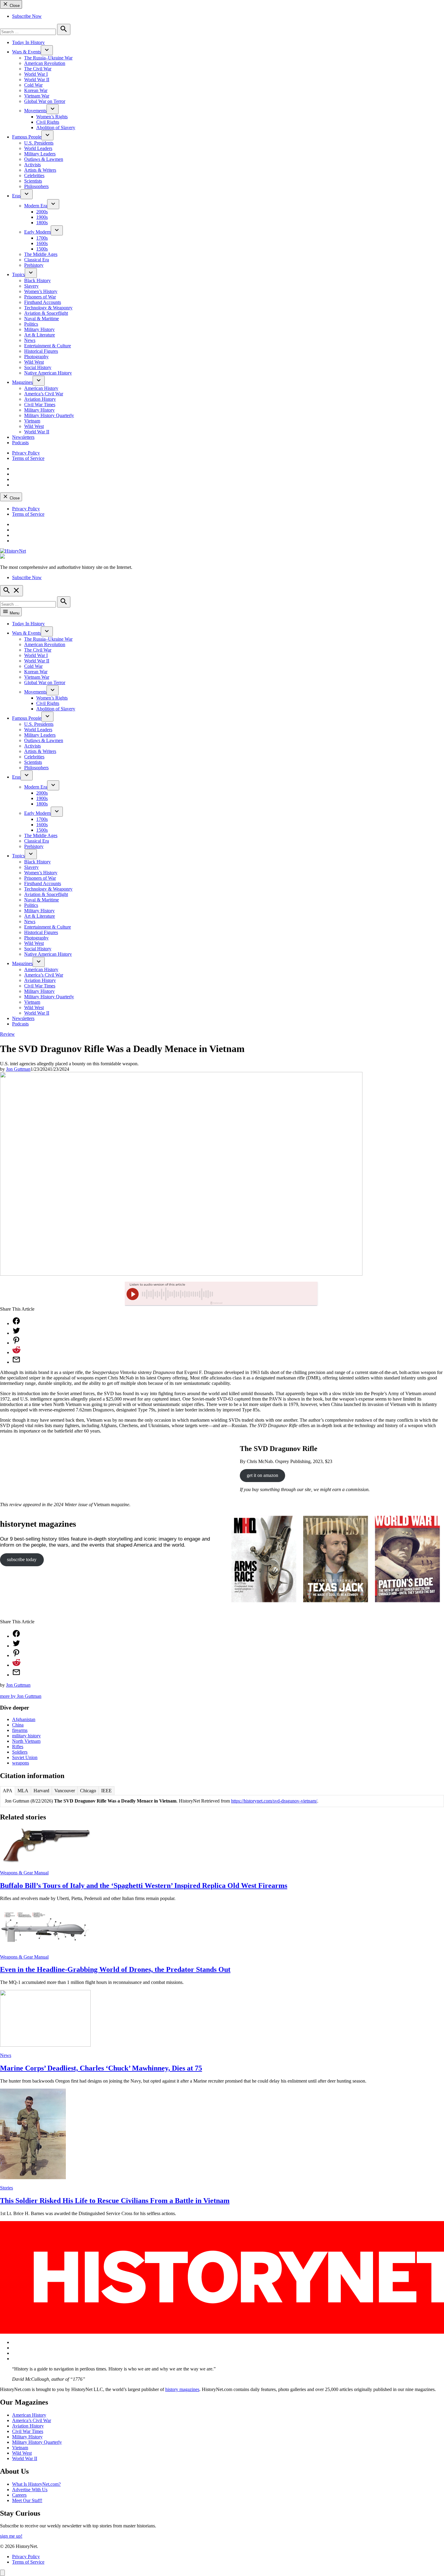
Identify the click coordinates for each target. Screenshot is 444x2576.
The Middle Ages (41, 254)
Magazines (22, 382)
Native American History (48, 373)
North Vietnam (26, 1741)
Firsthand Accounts (43, 302)
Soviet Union (25, 1757)
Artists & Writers (40, 170)
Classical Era (37, 260)
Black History (37, 281)
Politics (31, 324)
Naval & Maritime (42, 319)
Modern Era (36, 206)
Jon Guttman (18, 1069)
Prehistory (34, 265)
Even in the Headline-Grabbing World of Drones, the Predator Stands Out (115, 1969)
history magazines (182, 2389)
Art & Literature (40, 335)
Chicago (88, 1791)
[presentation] (47, 50)
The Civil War (38, 69)
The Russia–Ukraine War (48, 58)
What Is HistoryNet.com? (36, 2484)
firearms (20, 1730)
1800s (42, 223)
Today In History (28, 42)
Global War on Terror (45, 101)
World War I (36, 74)
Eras (16, 196)
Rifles (18, 1747)
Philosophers (36, 186)
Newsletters (23, 437)
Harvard (41, 1791)
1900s (42, 217)
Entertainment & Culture (48, 346)
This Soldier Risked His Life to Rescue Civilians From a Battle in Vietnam (115, 2201)
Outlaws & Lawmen (44, 159)
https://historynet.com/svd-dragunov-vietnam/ (274, 1801)
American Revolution (45, 63)
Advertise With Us (30, 2490)
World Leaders (38, 148)
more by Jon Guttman (21, 1696)
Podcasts (20, 443)
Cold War (33, 85)
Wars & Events (26, 52)
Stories (6, 2188)
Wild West (34, 362)
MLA (23, 1791)
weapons (21, 1763)
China (18, 1725)
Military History (39, 329)
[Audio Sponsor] (267, 1294)
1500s (42, 249)
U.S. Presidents (39, 143)
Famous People (27, 137)
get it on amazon (262, 1475)
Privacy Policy (26, 453)
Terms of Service (28, 458)
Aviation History (40, 399)
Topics (18, 274)
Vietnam (32, 421)
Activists (32, 165)
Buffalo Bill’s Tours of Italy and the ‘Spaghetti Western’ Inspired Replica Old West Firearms (144, 1886)
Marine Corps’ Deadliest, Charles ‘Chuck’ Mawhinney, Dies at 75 (101, 2068)
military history (26, 1736)
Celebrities (34, 175)
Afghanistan (24, 1719)
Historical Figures (41, 351)
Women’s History (41, 291)
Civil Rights (48, 122)
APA (8, 1791)
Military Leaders (40, 154)
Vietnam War (37, 96)
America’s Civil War (44, 394)
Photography (36, 357)
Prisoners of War (40, 297)
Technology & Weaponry (48, 308)
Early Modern (37, 232)
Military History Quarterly (49, 415)
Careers (19, 2495)
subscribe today (22, 1559)
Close (14, 6)
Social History (38, 367)
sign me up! (11, 2536)
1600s (42, 243)
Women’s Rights (52, 117)
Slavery (31, 286)
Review (7, 1034)
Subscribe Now (27, 16)
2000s (42, 212)
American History (41, 388)
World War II (37, 80)
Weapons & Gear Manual (24, 1873)
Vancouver (65, 1791)
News (30, 340)
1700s (42, 238)
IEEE (106, 1791)
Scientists (33, 181)
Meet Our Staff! (27, 2500)
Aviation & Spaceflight (46, 313)
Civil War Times (40, 405)
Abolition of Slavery (56, 128)
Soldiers (20, 1752)
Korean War (36, 90)
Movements (35, 111)
